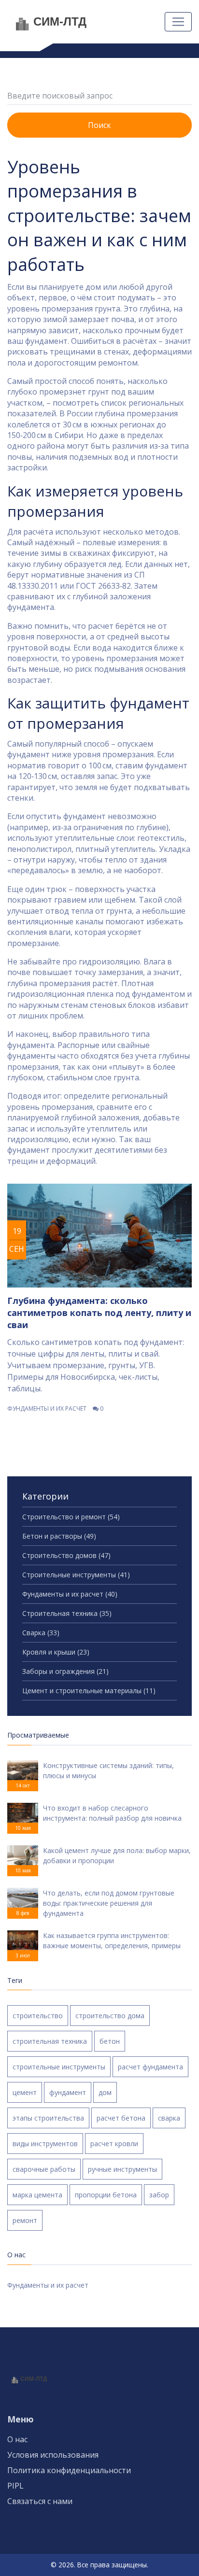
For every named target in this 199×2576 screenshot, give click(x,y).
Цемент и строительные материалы (89, 1691)
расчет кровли (114, 2144)
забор (159, 2195)
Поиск (99, 125)
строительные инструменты (59, 2067)
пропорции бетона (106, 2195)
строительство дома (110, 2016)
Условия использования (53, 2455)
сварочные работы (44, 2169)
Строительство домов (66, 1555)
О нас (17, 2439)
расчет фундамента (150, 2067)
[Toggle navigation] (178, 22)
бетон (110, 2041)
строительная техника (50, 2041)
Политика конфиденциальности (69, 2470)
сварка (169, 2118)
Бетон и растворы (59, 1536)
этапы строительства (48, 2118)
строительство (38, 2016)
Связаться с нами (40, 2501)
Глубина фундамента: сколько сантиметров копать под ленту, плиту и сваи (99, 1313)
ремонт (25, 2220)
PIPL (15, 2486)
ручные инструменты (122, 2169)
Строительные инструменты (76, 1575)
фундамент (68, 2092)
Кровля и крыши (56, 1652)
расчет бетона (121, 2118)
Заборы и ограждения (65, 1671)
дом (105, 2092)
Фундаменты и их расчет (47, 1408)
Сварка (41, 1633)
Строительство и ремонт (71, 1517)
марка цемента (37, 2195)
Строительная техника (67, 1613)
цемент (25, 2092)
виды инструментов (45, 2144)
